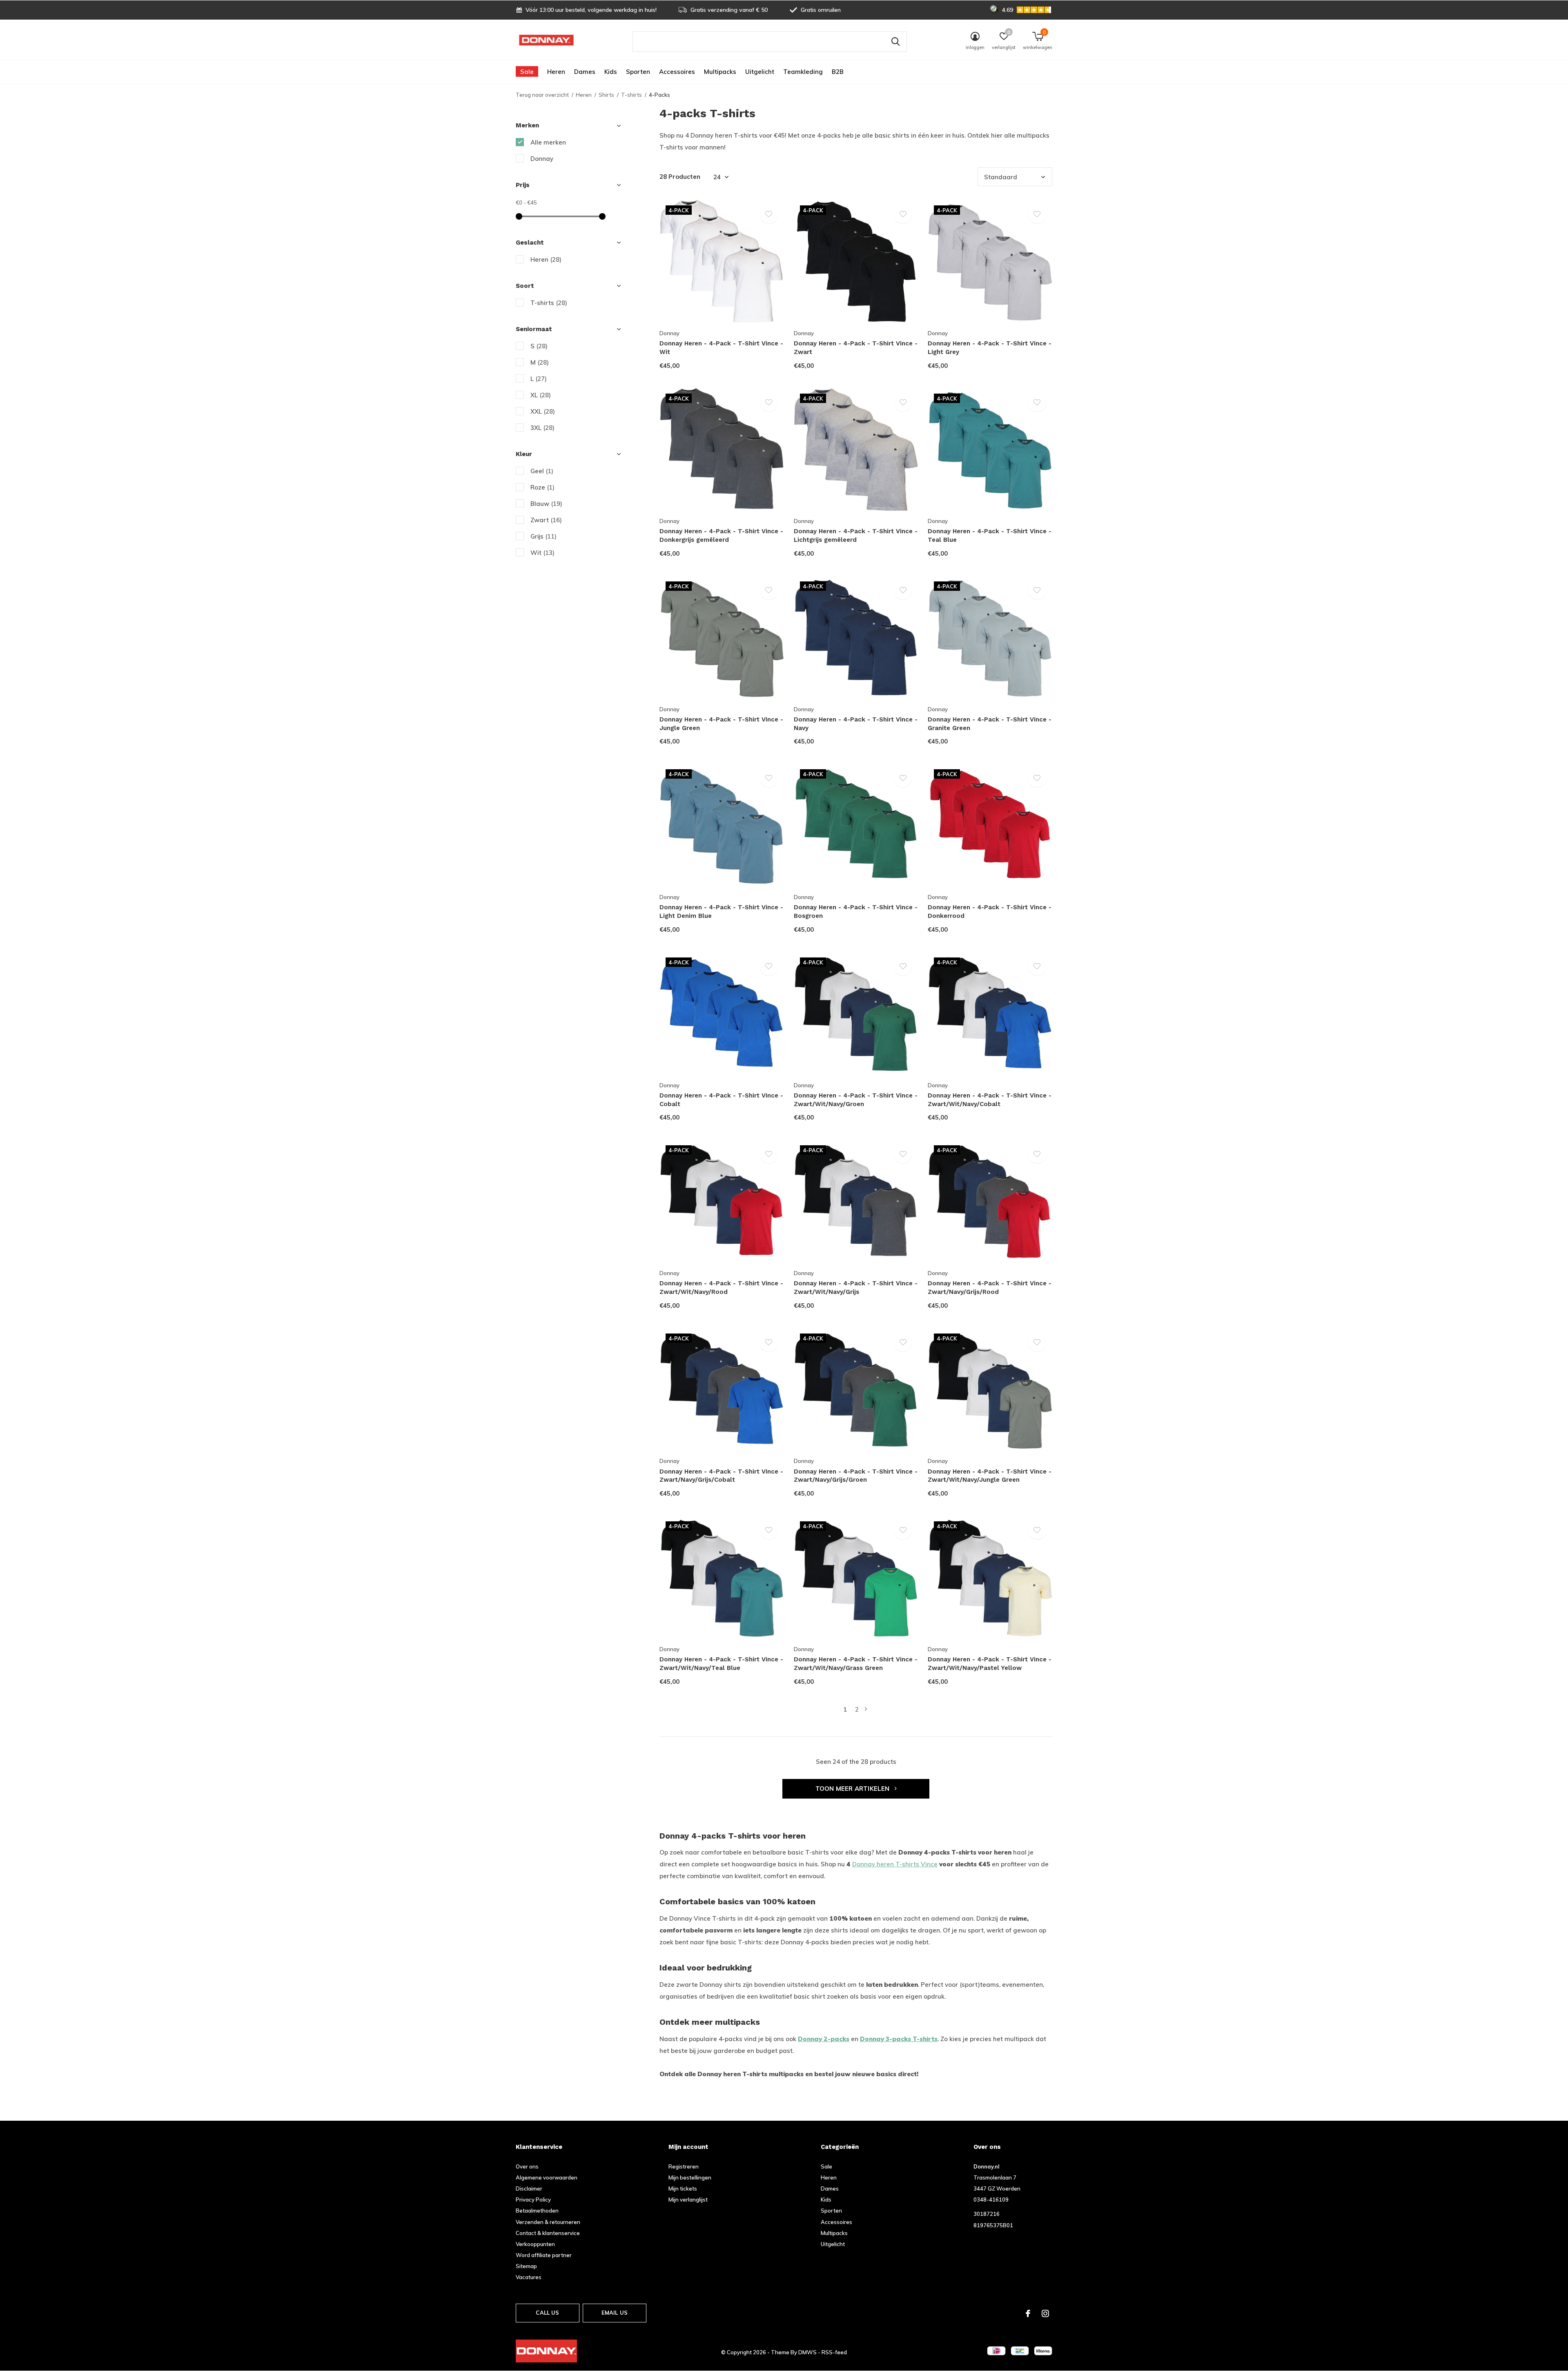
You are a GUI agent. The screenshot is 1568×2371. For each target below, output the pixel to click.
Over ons (527, 2166)
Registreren (684, 2166)
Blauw (546, 504)
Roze (542, 487)
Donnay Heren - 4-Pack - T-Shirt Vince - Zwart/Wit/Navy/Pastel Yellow (990, 1664)
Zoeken (895, 42)
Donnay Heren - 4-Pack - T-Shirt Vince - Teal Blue (990, 535)
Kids (611, 72)
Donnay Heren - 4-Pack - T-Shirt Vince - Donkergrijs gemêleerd (721, 535)
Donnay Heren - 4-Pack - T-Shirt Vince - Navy (856, 724)
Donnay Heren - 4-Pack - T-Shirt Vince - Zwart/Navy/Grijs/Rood (990, 1288)
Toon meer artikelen (853, 1789)
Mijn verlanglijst (688, 2200)
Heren (556, 72)
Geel (542, 471)
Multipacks (720, 72)
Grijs (543, 536)
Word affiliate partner (544, 2255)
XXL (543, 411)
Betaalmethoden (537, 2211)
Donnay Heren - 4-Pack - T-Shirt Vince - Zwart (856, 348)
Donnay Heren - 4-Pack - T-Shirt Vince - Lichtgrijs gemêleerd (856, 535)
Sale (527, 72)
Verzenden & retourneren (548, 2222)
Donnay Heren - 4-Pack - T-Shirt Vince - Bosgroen (856, 912)
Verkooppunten (535, 2244)
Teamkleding (803, 72)
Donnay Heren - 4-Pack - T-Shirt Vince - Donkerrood (990, 912)
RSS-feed (834, 2352)
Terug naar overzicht (542, 95)
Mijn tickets (683, 2188)
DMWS (807, 2352)
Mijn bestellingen (690, 2177)
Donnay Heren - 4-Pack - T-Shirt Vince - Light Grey (990, 348)
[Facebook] (1028, 2313)
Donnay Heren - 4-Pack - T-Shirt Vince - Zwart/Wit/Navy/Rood (721, 1288)
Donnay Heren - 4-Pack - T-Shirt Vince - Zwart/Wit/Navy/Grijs (856, 1288)
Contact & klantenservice (548, 2233)
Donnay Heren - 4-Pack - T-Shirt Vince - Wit (721, 348)
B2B (838, 72)
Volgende (866, 1709)
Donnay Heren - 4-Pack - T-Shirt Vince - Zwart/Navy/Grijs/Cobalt (721, 1476)
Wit (542, 553)
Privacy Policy (533, 2200)
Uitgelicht (760, 72)
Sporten (638, 72)
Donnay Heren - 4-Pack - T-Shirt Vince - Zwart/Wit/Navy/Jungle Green (990, 1476)
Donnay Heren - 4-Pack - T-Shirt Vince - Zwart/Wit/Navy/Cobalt (990, 1100)
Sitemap (526, 2266)
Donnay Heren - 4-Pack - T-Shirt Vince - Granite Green (990, 724)
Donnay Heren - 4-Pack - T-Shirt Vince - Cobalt (721, 1100)
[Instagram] (1045, 2313)
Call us (547, 2313)
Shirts (606, 95)
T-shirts (631, 95)
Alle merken (548, 142)
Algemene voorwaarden (547, 2177)
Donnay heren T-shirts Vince (895, 1864)
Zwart (546, 520)
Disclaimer (529, 2188)
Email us (615, 2313)
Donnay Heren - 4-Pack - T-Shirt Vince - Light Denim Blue (721, 912)
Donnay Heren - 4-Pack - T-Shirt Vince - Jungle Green (721, 724)
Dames (585, 72)
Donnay (542, 159)
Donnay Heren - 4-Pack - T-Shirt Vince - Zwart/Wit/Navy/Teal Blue (721, 1664)
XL (541, 395)
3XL (542, 428)
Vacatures (529, 2277)
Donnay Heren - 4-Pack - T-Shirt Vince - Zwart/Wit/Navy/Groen (856, 1100)
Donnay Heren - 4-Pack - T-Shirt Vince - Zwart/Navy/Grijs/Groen (856, 1476)
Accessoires (677, 72)
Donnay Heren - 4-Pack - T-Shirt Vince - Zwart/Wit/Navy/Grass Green (856, 1664)
